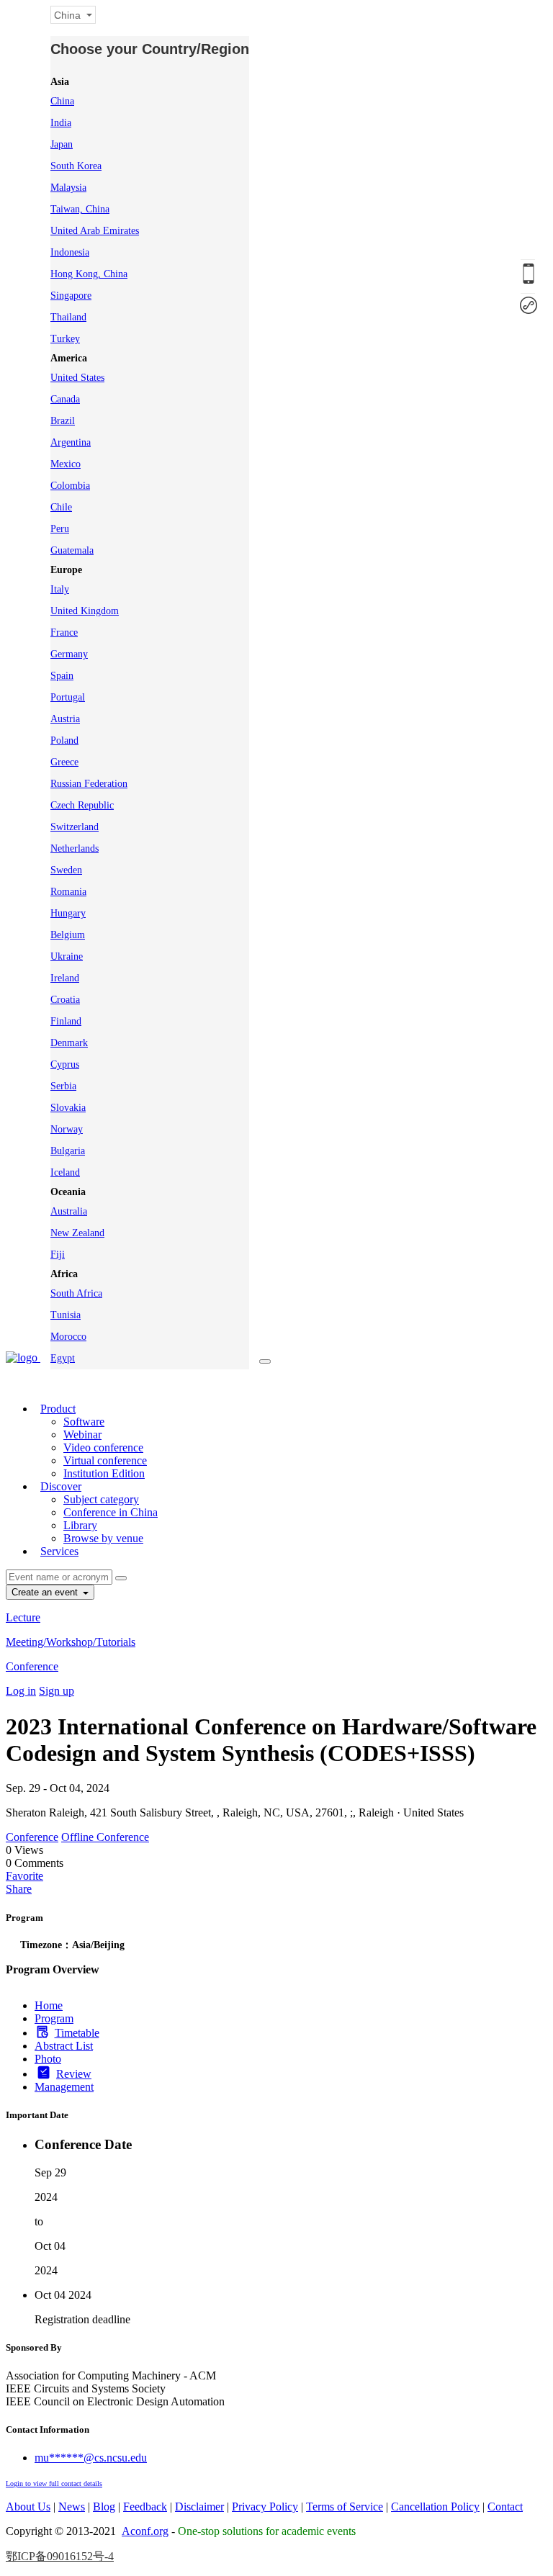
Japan (62, 144)
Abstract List (64, 2046)
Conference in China (111, 1512)
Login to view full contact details (54, 2483)
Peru (60, 529)
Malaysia (68, 188)
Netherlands (75, 848)
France (64, 632)
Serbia (63, 1086)
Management (64, 2087)
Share (19, 1889)
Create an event (46, 1592)
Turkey (65, 339)
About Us (28, 2507)
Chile (61, 507)
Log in (21, 1691)
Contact (505, 2507)
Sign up (57, 1691)
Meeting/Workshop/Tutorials (71, 1642)
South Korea (76, 166)
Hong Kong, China (89, 274)
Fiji (58, 1255)
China (62, 101)
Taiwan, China (80, 209)
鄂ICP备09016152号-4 (60, 2556)
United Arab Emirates (95, 231)
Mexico (66, 464)
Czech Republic (82, 805)
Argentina (71, 442)
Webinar (82, 1435)
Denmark (69, 1043)
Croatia (65, 1000)
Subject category (101, 1499)
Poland (64, 740)
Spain (62, 676)
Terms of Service (345, 2507)
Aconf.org (145, 2531)
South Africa (76, 1293)
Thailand (68, 317)
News (72, 2507)
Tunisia (66, 1315)
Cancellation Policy (435, 2507)
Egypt (63, 1358)
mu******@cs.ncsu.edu (91, 2458)
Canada (65, 399)
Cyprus (65, 1064)
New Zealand (77, 1233)
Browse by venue (103, 1538)
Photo (48, 2059)
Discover (61, 1486)
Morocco (68, 1337)
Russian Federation (89, 784)
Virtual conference (105, 1460)
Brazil (63, 421)
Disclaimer (199, 2507)
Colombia (70, 486)
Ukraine (67, 956)
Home (49, 2005)
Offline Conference (105, 1837)
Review (74, 2074)
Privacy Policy (265, 2507)
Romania (68, 892)
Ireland (65, 978)
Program (54, 2018)
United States (77, 378)
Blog (104, 2507)
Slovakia (68, 1108)
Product (58, 1409)
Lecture (23, 1617)
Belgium (68, 935)
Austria (65, 719)
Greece (64, 762)
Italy (60, 589)
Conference (32, 1666)
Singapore (71, 296)
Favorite (24, 1876)
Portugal (68, 697)
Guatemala (72, 550)
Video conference (103, 1447)
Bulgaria (68, 1151)
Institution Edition (104, 1473)
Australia (69, 1211)
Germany (69, 654)
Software (84, 1422)
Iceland (65, 1172)
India (61, 123)
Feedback (145, 2507)
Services (59, 1551)
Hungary (68, 913)
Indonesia (70, 252)
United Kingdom (85, 611)
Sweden (66, 870)
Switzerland (75, 827)
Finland (66, 1021)
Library (80, 1525)
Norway (67, 1129)
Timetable (77, 2033)
